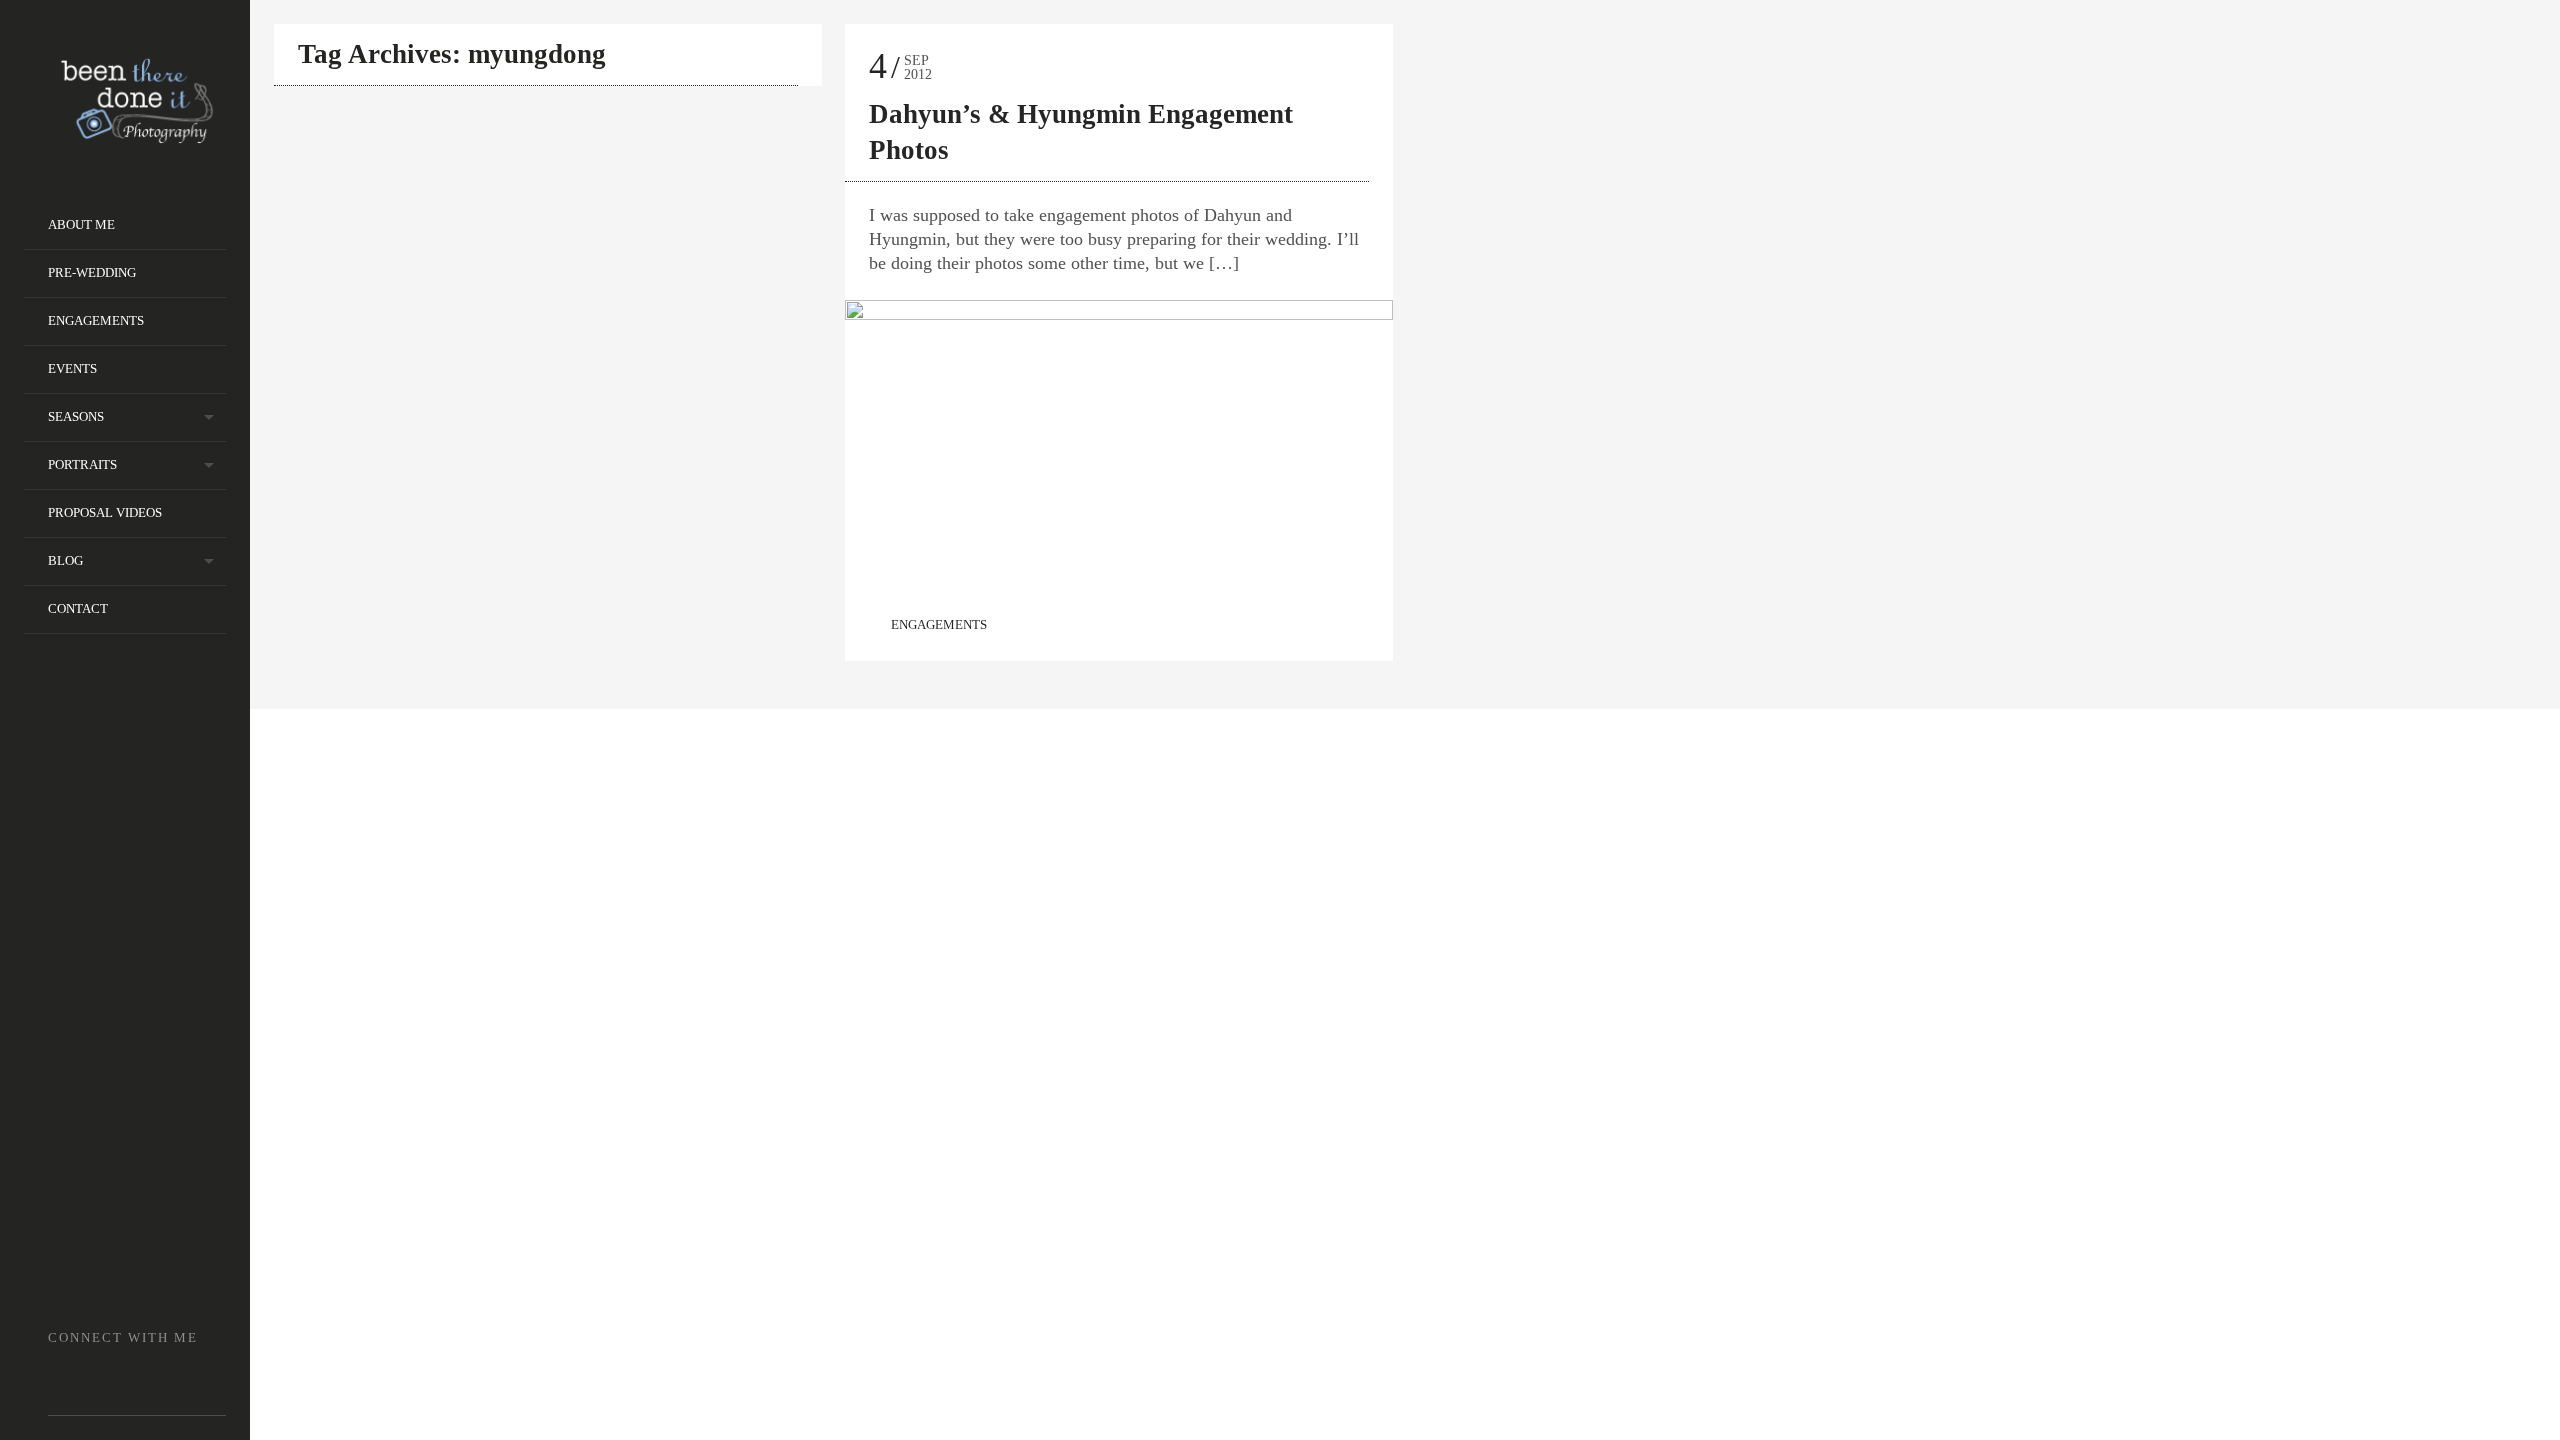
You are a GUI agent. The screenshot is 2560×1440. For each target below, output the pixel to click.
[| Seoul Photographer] (137, 136)
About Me (81, 224)
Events (72, 368)
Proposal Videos (105, 512)
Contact (78, 608)
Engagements (96, 320)
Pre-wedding (92, 272)
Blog (65, 560)
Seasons (76, 416)
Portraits (82, 464)
